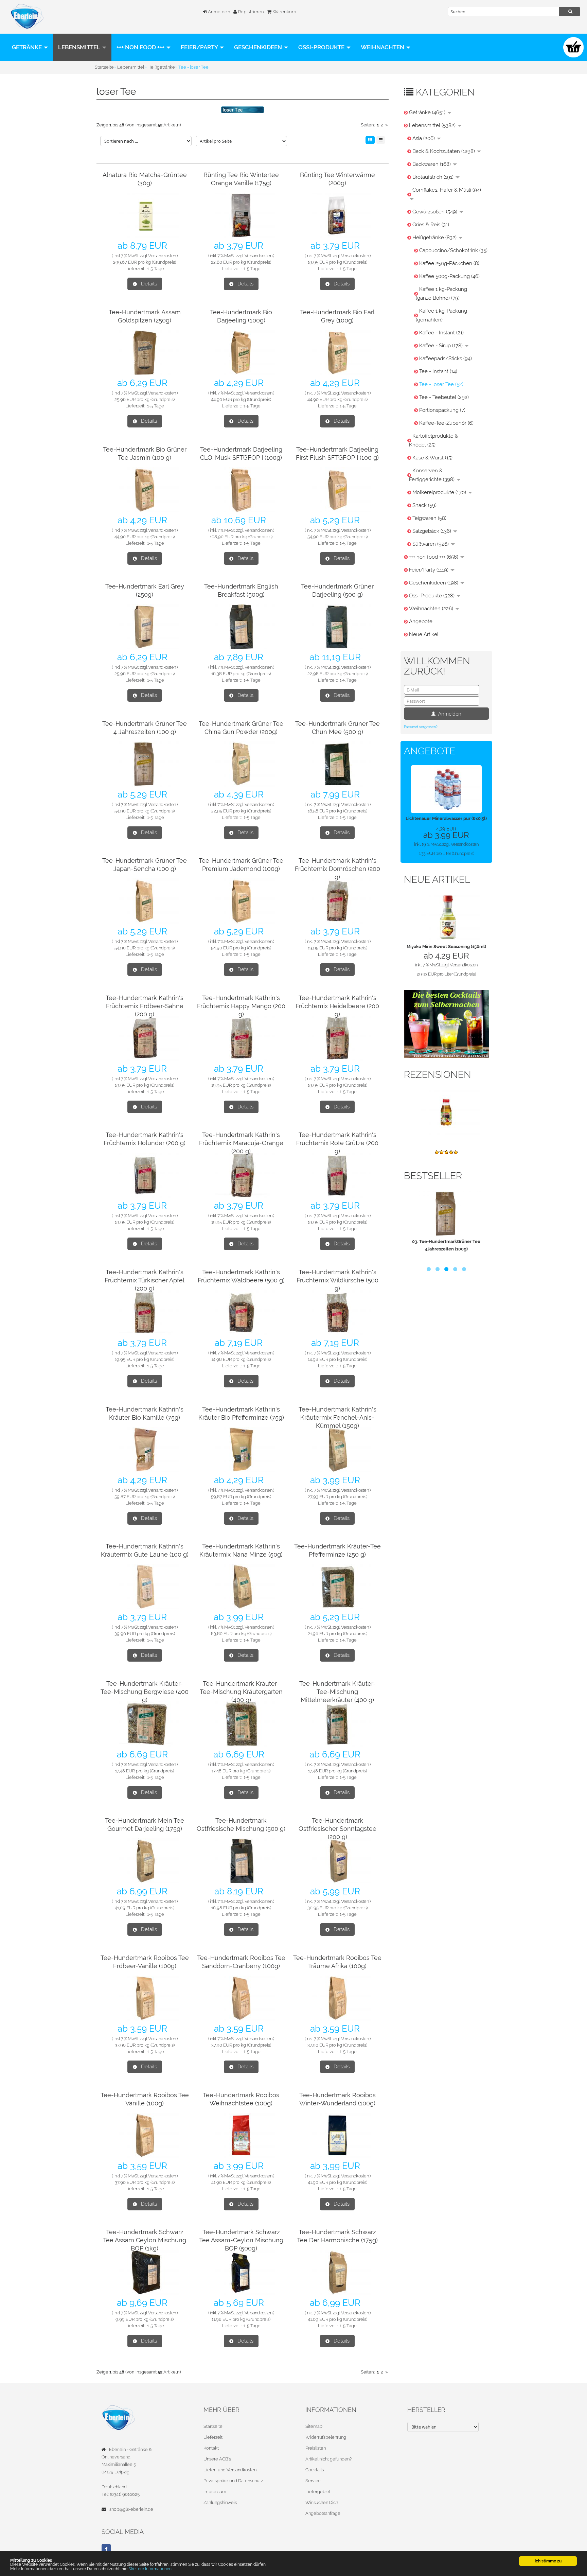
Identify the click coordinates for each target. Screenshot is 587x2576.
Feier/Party (200, 47)
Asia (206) (424, 138)
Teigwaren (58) (429, 518)
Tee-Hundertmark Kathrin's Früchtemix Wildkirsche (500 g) (337, 1280)
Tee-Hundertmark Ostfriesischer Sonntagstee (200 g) (337, 1829)
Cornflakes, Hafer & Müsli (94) (447, 190)
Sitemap (314, 2426)
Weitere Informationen (150, 2569)
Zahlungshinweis (220, 2502)
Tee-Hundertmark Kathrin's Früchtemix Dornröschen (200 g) (337, 869)
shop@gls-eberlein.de (131, 2509)
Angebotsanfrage (323, 2513)
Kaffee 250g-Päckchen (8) (449, 263)
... (446, 1142)
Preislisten (316, 2448)
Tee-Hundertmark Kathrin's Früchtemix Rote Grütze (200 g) (337, 1143)
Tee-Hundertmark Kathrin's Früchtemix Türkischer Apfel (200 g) (145, 1280)
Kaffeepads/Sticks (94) (446, 358)
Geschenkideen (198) (434, 583)
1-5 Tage (156, 269)
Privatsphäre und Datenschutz (233, 2481)
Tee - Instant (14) (438, 371)
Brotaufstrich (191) (434, 177)
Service (313, 2481)
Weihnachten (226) (432, 609)
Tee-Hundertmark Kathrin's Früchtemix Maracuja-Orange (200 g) (241, 1143)
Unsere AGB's (217, 2459)
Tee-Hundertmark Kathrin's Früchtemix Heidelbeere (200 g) (337, 1006)
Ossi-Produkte (322, 47)
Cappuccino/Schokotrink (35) (453, 250)
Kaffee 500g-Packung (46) (449, 276)
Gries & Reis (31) (431, 225)
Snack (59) (424, 505)
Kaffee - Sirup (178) (442, 346)
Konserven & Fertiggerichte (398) (432, 475)
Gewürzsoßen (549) (435, 212)
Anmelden (218, 12)
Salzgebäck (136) (432, 531)
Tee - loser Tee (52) (441, 384)
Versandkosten (162, 256)
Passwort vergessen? (421, 727)
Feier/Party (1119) (429, 570)
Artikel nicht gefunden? (328, 2459)
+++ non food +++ (141, 47)
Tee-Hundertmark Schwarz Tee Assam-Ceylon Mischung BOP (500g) (241, 2240)
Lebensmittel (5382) (433, 125)
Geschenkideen (259, 47)
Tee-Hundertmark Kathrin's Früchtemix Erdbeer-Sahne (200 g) (145, 1006)
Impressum (215, 2492)
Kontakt (211, 2448)
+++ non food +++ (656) (434, 557)
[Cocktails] (446, 1023)
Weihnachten (383, 47)
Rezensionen (438, 1075)
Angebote (421, 621)
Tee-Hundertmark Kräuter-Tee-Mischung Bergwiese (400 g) (145, 1692)
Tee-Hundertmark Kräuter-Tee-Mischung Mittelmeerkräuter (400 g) (337, 1692)
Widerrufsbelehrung (326, 2437)
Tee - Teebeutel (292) (444, 397)
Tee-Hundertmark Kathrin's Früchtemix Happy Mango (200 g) (241, 1006)
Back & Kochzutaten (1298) (444, 151)
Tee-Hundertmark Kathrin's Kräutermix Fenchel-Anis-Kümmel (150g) (337, 1417)
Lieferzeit (213, 2437)
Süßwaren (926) (431, 544)
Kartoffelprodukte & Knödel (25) (434, 440)
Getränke (28, 47)
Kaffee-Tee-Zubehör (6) (446, 423)
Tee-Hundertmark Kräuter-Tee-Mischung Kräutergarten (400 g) (241, 1692)
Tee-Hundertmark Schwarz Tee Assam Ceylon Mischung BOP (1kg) (145, 2240)
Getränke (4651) (428, 112)
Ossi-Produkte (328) (432, 596)
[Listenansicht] (381, 140)
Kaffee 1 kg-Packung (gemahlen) (441, 315)
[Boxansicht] (370, 140)
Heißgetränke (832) (435, 238)
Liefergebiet (318, 2492)
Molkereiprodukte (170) (440, 492)
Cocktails (315, 2470)
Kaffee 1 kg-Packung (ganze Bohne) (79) (441, 294)
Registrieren (251, 12)
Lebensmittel (80, 47)
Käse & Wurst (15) (432, 458)
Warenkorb (284, 12)
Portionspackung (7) (442, 410)
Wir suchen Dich (322, 2502)
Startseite (213, 2426)
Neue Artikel (424, 634)
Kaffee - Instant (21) (441, 333)
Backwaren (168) (432, 164)
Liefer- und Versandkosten (230, 2470)
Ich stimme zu (548, 2561)
